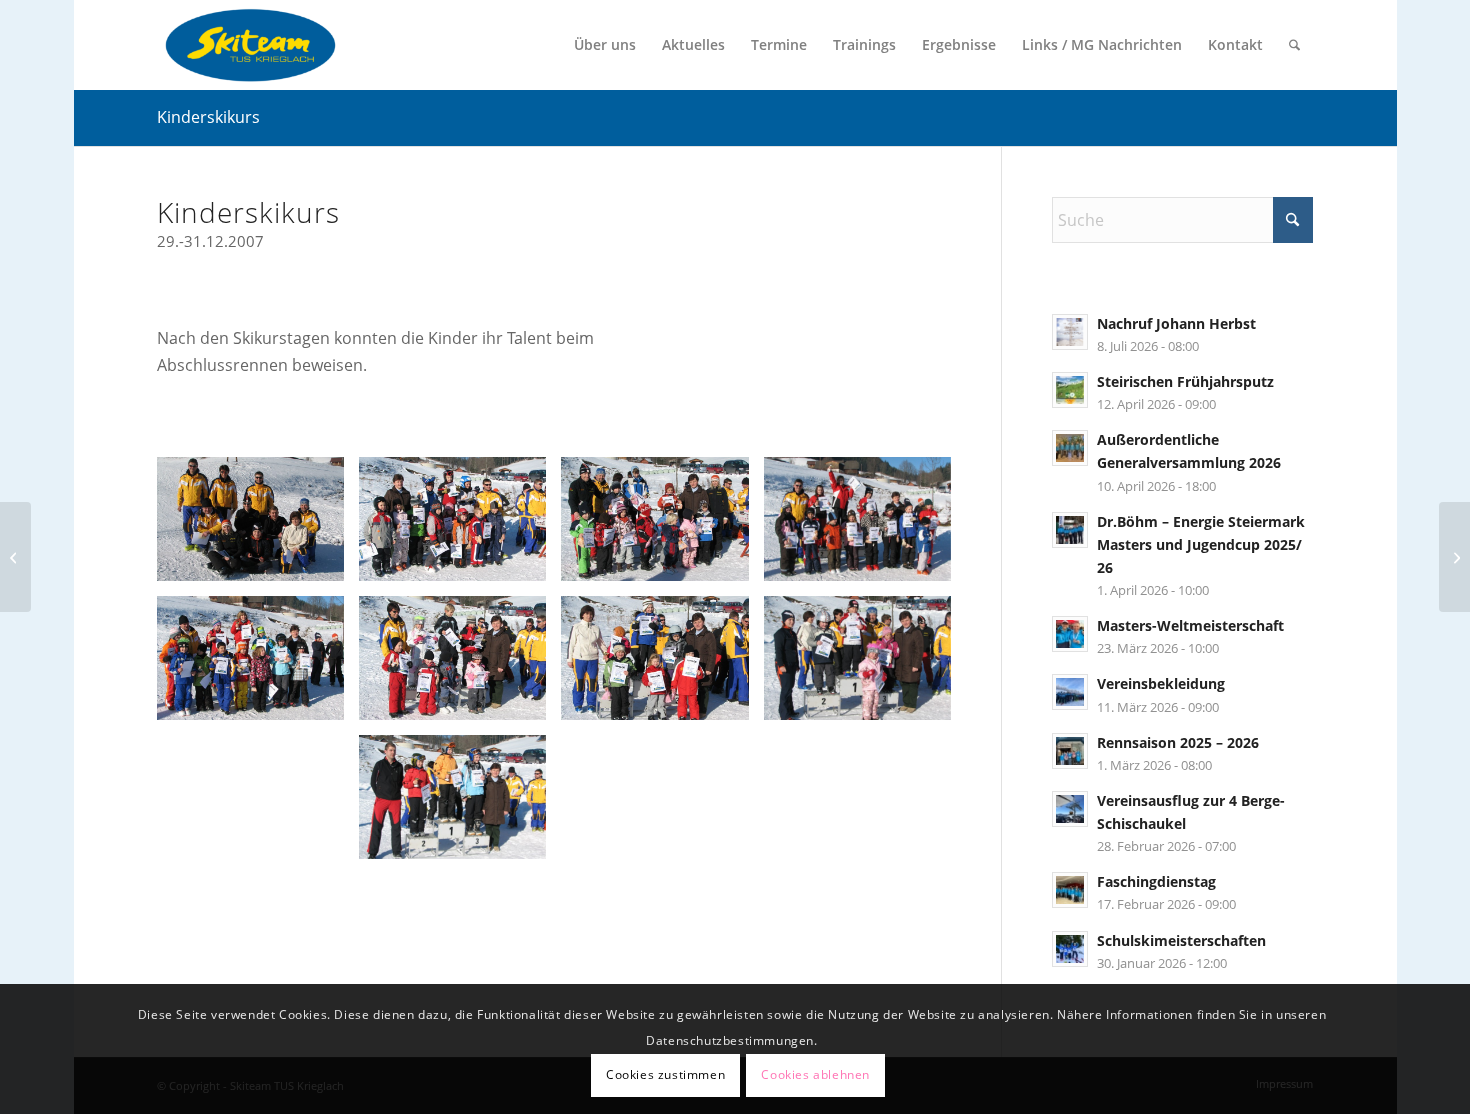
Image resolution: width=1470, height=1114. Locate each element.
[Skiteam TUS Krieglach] (250, 45)
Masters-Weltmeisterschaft (1190, 625)
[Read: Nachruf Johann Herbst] (1070, 332)
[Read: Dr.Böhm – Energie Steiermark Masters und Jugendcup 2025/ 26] (1070, 530)
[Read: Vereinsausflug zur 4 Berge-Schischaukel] (1070, 809)
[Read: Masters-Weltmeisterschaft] (1070, 634)
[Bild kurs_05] (662, 665)
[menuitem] (605, 45)
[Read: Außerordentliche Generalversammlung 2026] (1070, 448)
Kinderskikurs (208, 117)
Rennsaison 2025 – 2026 (1178, 742)
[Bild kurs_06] (460, 665)
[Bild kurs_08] (258, 666)
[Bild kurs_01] (258, 526)
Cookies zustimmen (665, 1074)
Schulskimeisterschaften (1181, 940)
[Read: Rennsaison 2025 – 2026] (1070, 751)
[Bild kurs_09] (865, 526)
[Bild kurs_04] (865, 665)
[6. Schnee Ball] (1454, 557)
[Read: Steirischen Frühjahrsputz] (1070, 390)
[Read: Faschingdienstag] (1070, 890)
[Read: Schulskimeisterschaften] (1070, 949)
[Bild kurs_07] (460, 526)
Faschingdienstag (1156, 881)
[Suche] (1294, 45)
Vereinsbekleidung (1161, 683)
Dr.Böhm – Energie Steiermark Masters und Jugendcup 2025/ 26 (1201, 544)
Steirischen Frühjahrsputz (1185, 381)
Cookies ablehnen (815, 1074)
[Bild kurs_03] (662, 526)
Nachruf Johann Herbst (1176, 323)
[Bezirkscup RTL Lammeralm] (15, 557)
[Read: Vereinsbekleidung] (1070, 692)
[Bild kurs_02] (460, 804)
